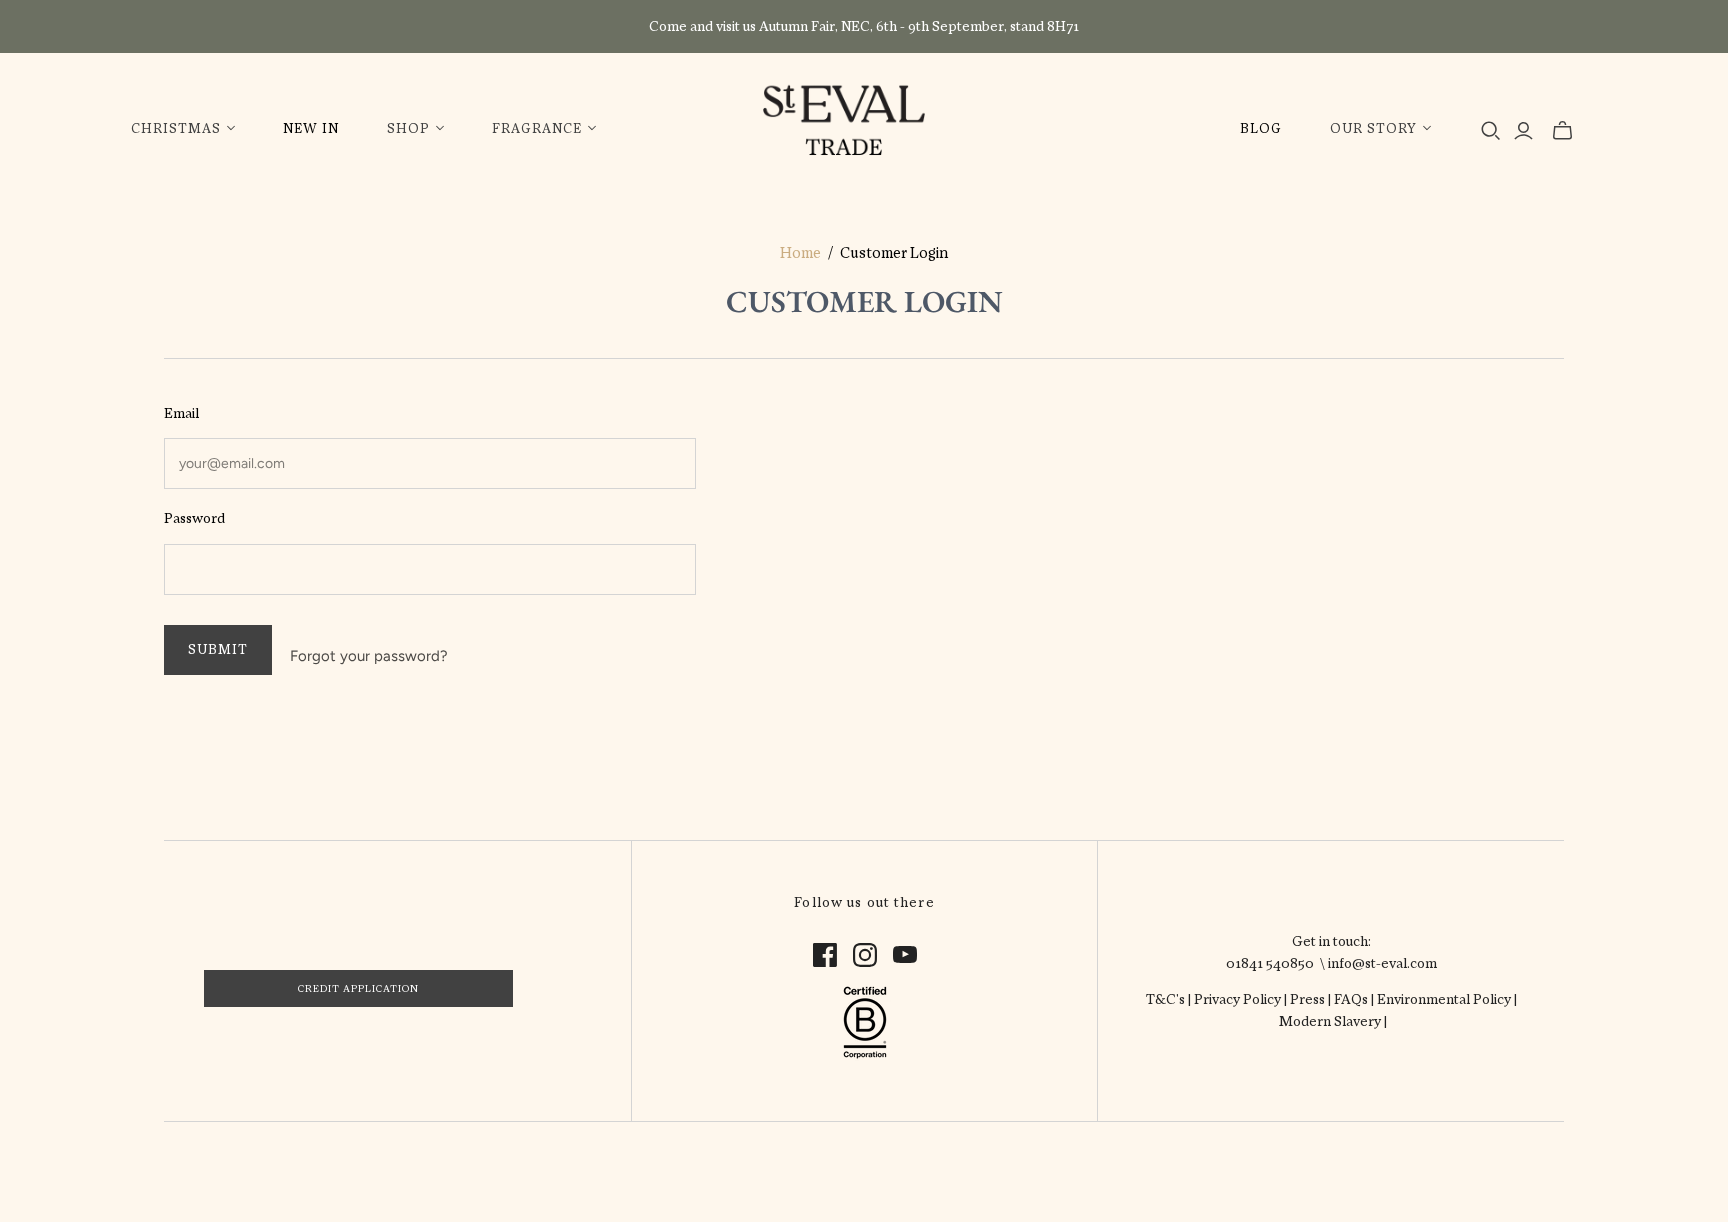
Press (1307, 999)
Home (800, 253)
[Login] (1523, 131)
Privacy (1218, 999)
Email (181, 413)
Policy (1262, 999)
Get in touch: (1331, 941)
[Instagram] (865, 955)
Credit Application (358, 988)
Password (194, 518)
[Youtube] (905, 955)
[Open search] (1491, 131)
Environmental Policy (1444, 999)
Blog (1261, 128)
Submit (218, 649)
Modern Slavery (1331, 1021)
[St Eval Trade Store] (844, 118)
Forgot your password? (369, 656)
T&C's (1165, 999)
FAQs (1351, 999)
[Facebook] (825, 955)
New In (311, 128)
